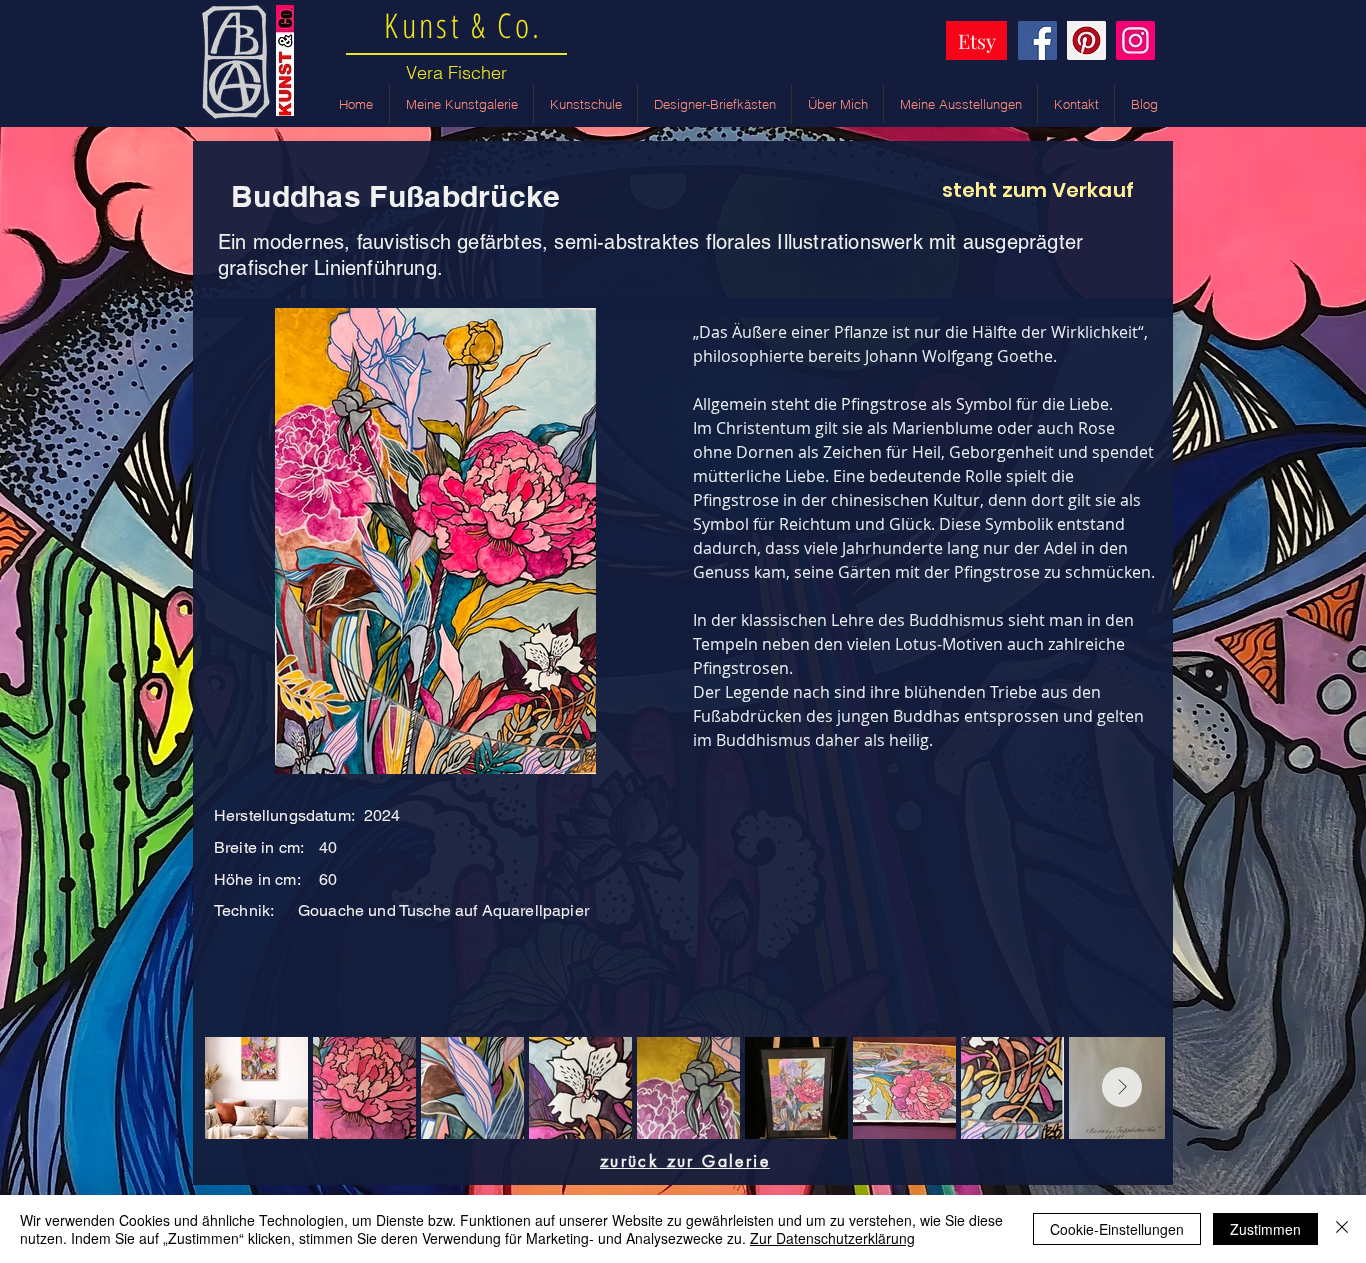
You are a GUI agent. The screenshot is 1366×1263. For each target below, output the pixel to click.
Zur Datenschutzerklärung (832, 1238)
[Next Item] (1122, 1087)
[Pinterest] (1086, 40)
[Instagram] (1135, 40)
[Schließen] (1342, 1229)
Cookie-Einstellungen (1117, 1229)
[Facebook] (1037, 40)
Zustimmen (1265, 1229)
